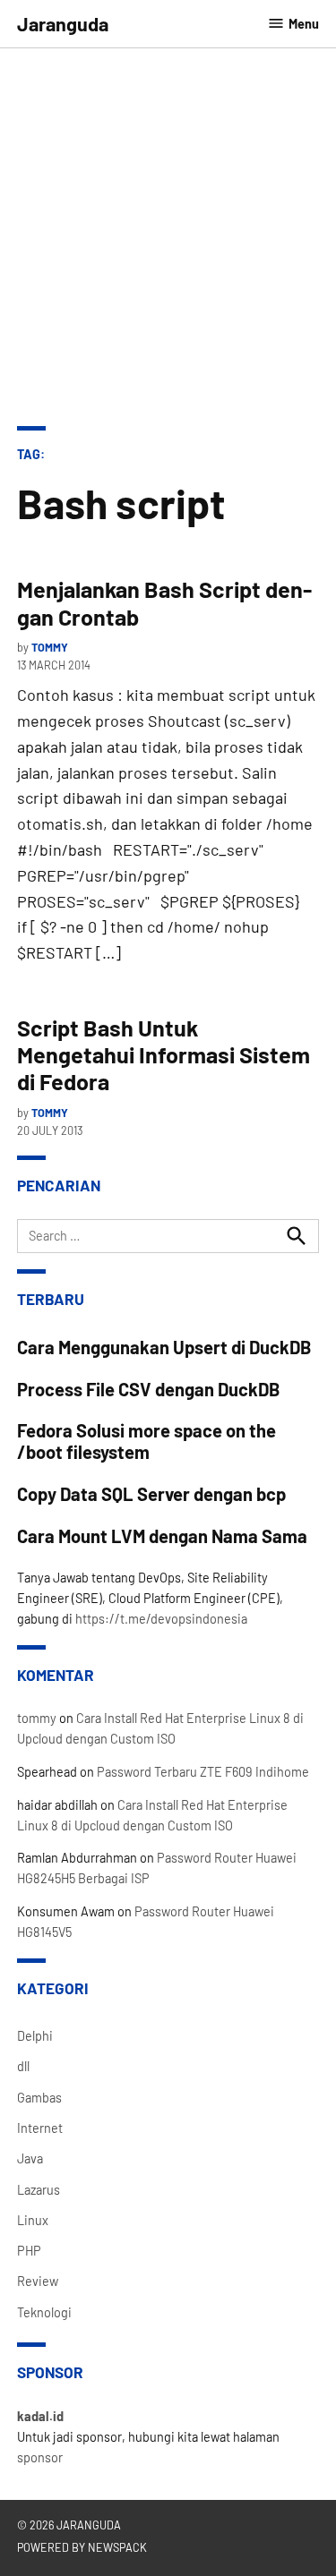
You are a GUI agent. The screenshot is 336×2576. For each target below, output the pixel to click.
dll (23, 2066)
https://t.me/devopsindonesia (161, 1619)
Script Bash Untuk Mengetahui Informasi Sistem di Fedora (164, 1054)
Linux (33, 2220)
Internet (40, 2128)
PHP (29, 2251)
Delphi (35, 2036)
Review (38, 2281)
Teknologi (44, 2312)
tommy (50, 647)
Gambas (39, 2098)
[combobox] (168, 1236)
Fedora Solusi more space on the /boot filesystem (146, 1441)
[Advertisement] (168, 249)
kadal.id (40, 2416)
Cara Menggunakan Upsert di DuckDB (164, 1347)
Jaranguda (63, 23)
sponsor (40, 2457)
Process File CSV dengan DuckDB (149, 1389)
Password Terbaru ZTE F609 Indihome (203, 1772)
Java (30, 2158)
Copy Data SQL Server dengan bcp (151, 1494)
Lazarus (39, 2190)
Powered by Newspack (82, 2547)
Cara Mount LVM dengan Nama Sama (162, 1536)
